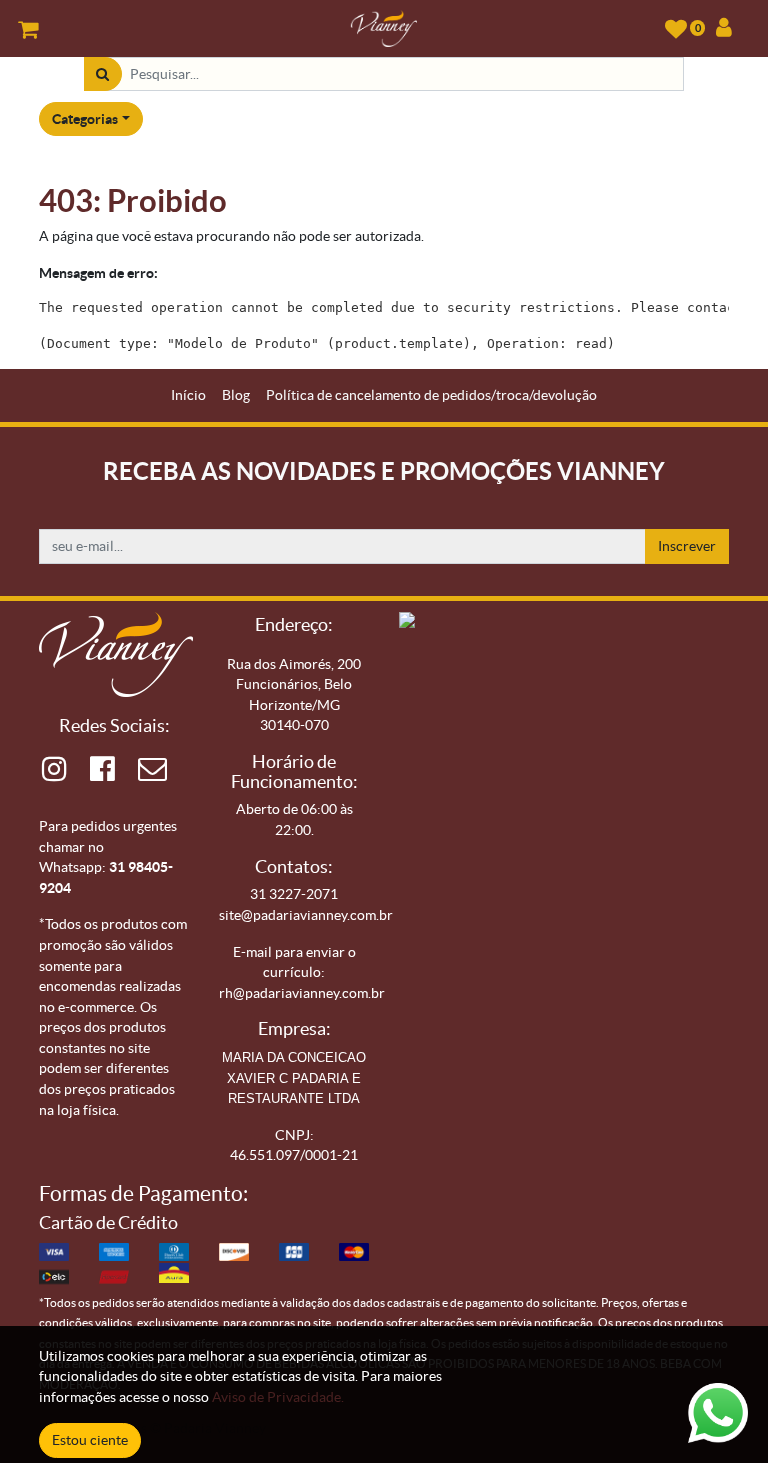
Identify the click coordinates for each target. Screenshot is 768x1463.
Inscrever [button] (687, 546)
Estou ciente (90, 1440)
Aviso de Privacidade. (278, 1397)
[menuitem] (188, 395)
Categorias (85, 119)
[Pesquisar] (102, 74)
